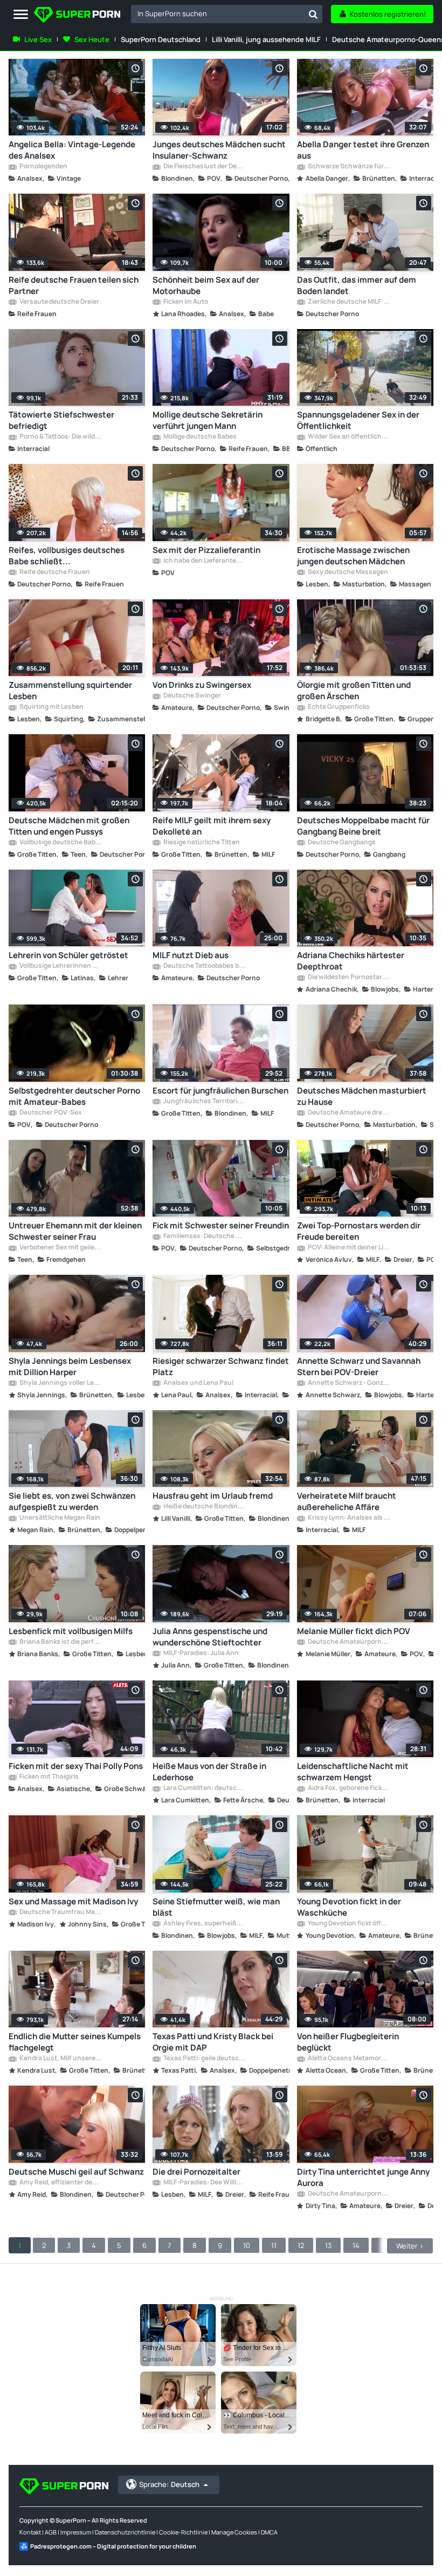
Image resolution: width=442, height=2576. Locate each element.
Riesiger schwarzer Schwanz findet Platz (221, 1366)
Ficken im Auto (185, 302)
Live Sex (38, 39)
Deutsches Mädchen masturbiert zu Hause (362, 1096)
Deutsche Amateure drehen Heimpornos (348, 1113)
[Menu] (21, 15)
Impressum (76, 2532)
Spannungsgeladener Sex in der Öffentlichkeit (358, 420)
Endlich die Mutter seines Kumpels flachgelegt (75, 2042)
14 (356, 2245)
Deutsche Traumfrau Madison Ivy (60, 1912)
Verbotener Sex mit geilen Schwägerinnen (60, 1248)
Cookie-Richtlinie (183, 2532)
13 (328, 2245)
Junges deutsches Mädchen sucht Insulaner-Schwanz (219, 150)
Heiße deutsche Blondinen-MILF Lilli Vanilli (204, 1507)
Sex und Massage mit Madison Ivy (73, 1901)
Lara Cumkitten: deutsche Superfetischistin (204, 1788)
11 (274, 2245)
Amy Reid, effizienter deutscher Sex (60, 2183)
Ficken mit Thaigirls (49, 1777)
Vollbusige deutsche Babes (60, 843)
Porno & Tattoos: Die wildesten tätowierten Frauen (60, 437)
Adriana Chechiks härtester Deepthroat (351, 961)
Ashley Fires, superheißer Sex (204, 1924)
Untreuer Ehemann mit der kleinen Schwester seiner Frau (75, 1231)
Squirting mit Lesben (51, 707)
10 (247, 2245)
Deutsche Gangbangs (341, 843)
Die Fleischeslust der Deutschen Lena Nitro (204, 167)
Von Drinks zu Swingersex (202, 685)
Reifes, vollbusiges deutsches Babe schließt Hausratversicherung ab (67, 556)
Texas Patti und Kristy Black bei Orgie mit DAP (213, 2042)
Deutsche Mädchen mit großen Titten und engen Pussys (69, 826)
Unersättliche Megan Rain (59, 1518)
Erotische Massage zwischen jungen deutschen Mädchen (353, 556)
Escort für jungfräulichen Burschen (220, 1091)
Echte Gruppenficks (338, 707)
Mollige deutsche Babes (199, 437)
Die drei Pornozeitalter (196, 2172)
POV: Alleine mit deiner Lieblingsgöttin (348, 1248)
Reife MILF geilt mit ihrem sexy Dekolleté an (212, 826)
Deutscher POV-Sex (50, 1113)
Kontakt (30, 2532)
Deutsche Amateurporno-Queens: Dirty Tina (348, 2194)
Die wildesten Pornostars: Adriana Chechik (348, 978)
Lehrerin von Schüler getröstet (68, 955)
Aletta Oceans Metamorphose (348, 2059)
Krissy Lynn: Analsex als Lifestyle (348, 1518)
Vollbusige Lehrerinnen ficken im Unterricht (60, 966)
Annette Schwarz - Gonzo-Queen (348, 1383)
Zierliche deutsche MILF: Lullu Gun (348, 302)
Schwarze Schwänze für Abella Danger (348, 167)
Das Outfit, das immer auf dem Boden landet (357, 285)
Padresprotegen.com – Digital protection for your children (113, 2546)
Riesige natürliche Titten (201, 843)
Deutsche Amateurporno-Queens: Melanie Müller (348, 1642)
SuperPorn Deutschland (161, 39)
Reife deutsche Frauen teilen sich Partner (74, 285)
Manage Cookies (234, 2532)
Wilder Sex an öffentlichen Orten (348, 437)
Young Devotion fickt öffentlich (348, 1924)
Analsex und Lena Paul (198, 1383)
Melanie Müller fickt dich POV (354, 1631)
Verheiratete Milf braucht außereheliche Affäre (347, 1501)
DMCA (269, 2532)
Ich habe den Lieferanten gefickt (204, 561)
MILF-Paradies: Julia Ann (201, 1653)
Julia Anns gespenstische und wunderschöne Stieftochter (210, 1637)
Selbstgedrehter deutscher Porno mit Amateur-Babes (74, 1096)
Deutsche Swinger (192, 696)
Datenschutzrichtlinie (125, 2532)
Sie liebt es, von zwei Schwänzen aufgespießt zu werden (72, 1501)
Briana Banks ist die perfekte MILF (60, 1642)
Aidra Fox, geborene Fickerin (348, 1788)
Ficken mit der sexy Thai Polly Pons (76, 1766)
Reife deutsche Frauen (54, 572)
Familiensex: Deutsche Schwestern (204, 1236)
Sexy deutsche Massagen (347, 572)
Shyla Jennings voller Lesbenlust (60, 1383)
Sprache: (169, 2484)
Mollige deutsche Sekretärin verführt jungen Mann (208, 420)
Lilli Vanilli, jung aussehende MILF (266, 39)
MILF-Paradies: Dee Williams (204, 2183)
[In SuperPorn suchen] (313, 14)
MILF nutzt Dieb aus (191, 955)
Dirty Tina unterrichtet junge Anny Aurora (363, 2177)
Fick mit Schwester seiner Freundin (221, 1225)
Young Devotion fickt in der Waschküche (349, 1907)
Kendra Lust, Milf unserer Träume (60, 2059)
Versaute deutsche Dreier (59, 302)
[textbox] (217, 13)
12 (301, 2245)
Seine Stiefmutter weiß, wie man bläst (216, 1907)
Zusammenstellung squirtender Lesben (70, 691)
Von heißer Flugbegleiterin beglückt (348, 2042)
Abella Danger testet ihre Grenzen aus (363, 150)
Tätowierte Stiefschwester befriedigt (61, 420)
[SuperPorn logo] (77, 16)
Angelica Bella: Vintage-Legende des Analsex (72, 150)
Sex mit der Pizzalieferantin (206, 550)
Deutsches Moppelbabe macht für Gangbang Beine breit (363, 826)
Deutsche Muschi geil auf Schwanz (76, 2172)
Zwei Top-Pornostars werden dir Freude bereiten (359, 1231)
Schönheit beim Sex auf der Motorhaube (206, 285)
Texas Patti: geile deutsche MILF (204, 2059)
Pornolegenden (43, 167)
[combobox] (227, 14)
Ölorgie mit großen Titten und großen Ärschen (354, 691)
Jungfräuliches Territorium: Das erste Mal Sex (204, 1102)
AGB (51, 2532)
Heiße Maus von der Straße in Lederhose (209, 1772)
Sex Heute (92, 39)
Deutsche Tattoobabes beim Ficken (204, 966)
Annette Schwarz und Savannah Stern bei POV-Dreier (359, 1366)
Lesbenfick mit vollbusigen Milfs (71, 1631)
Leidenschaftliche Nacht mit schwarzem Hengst (353, 1772)
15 (384, 2245)
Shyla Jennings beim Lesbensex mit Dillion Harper (70, 1366)
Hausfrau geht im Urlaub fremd (213, 1496)
